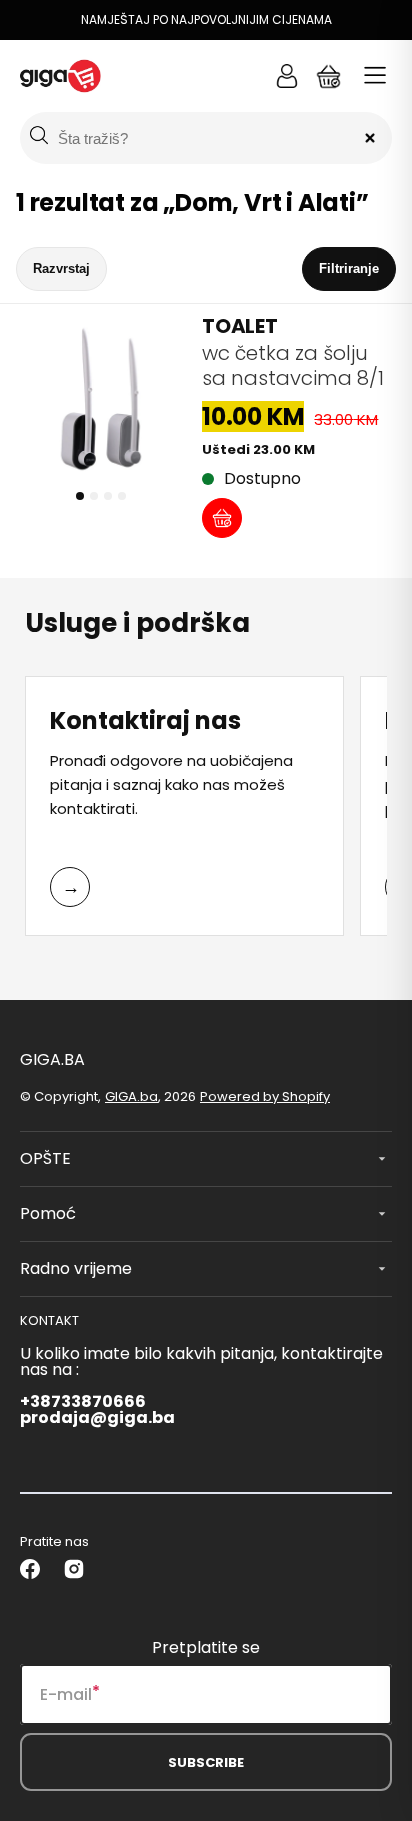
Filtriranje (349, 268)
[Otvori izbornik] (375, 76)
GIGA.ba (131, 1096)
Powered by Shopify (265, 1096)
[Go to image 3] (108, 496)
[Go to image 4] (122, 496)
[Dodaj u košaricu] (222, 518)
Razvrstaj (61, 268)
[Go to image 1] (80, 496)
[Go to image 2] (94, 496)
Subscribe (206, 1762)
